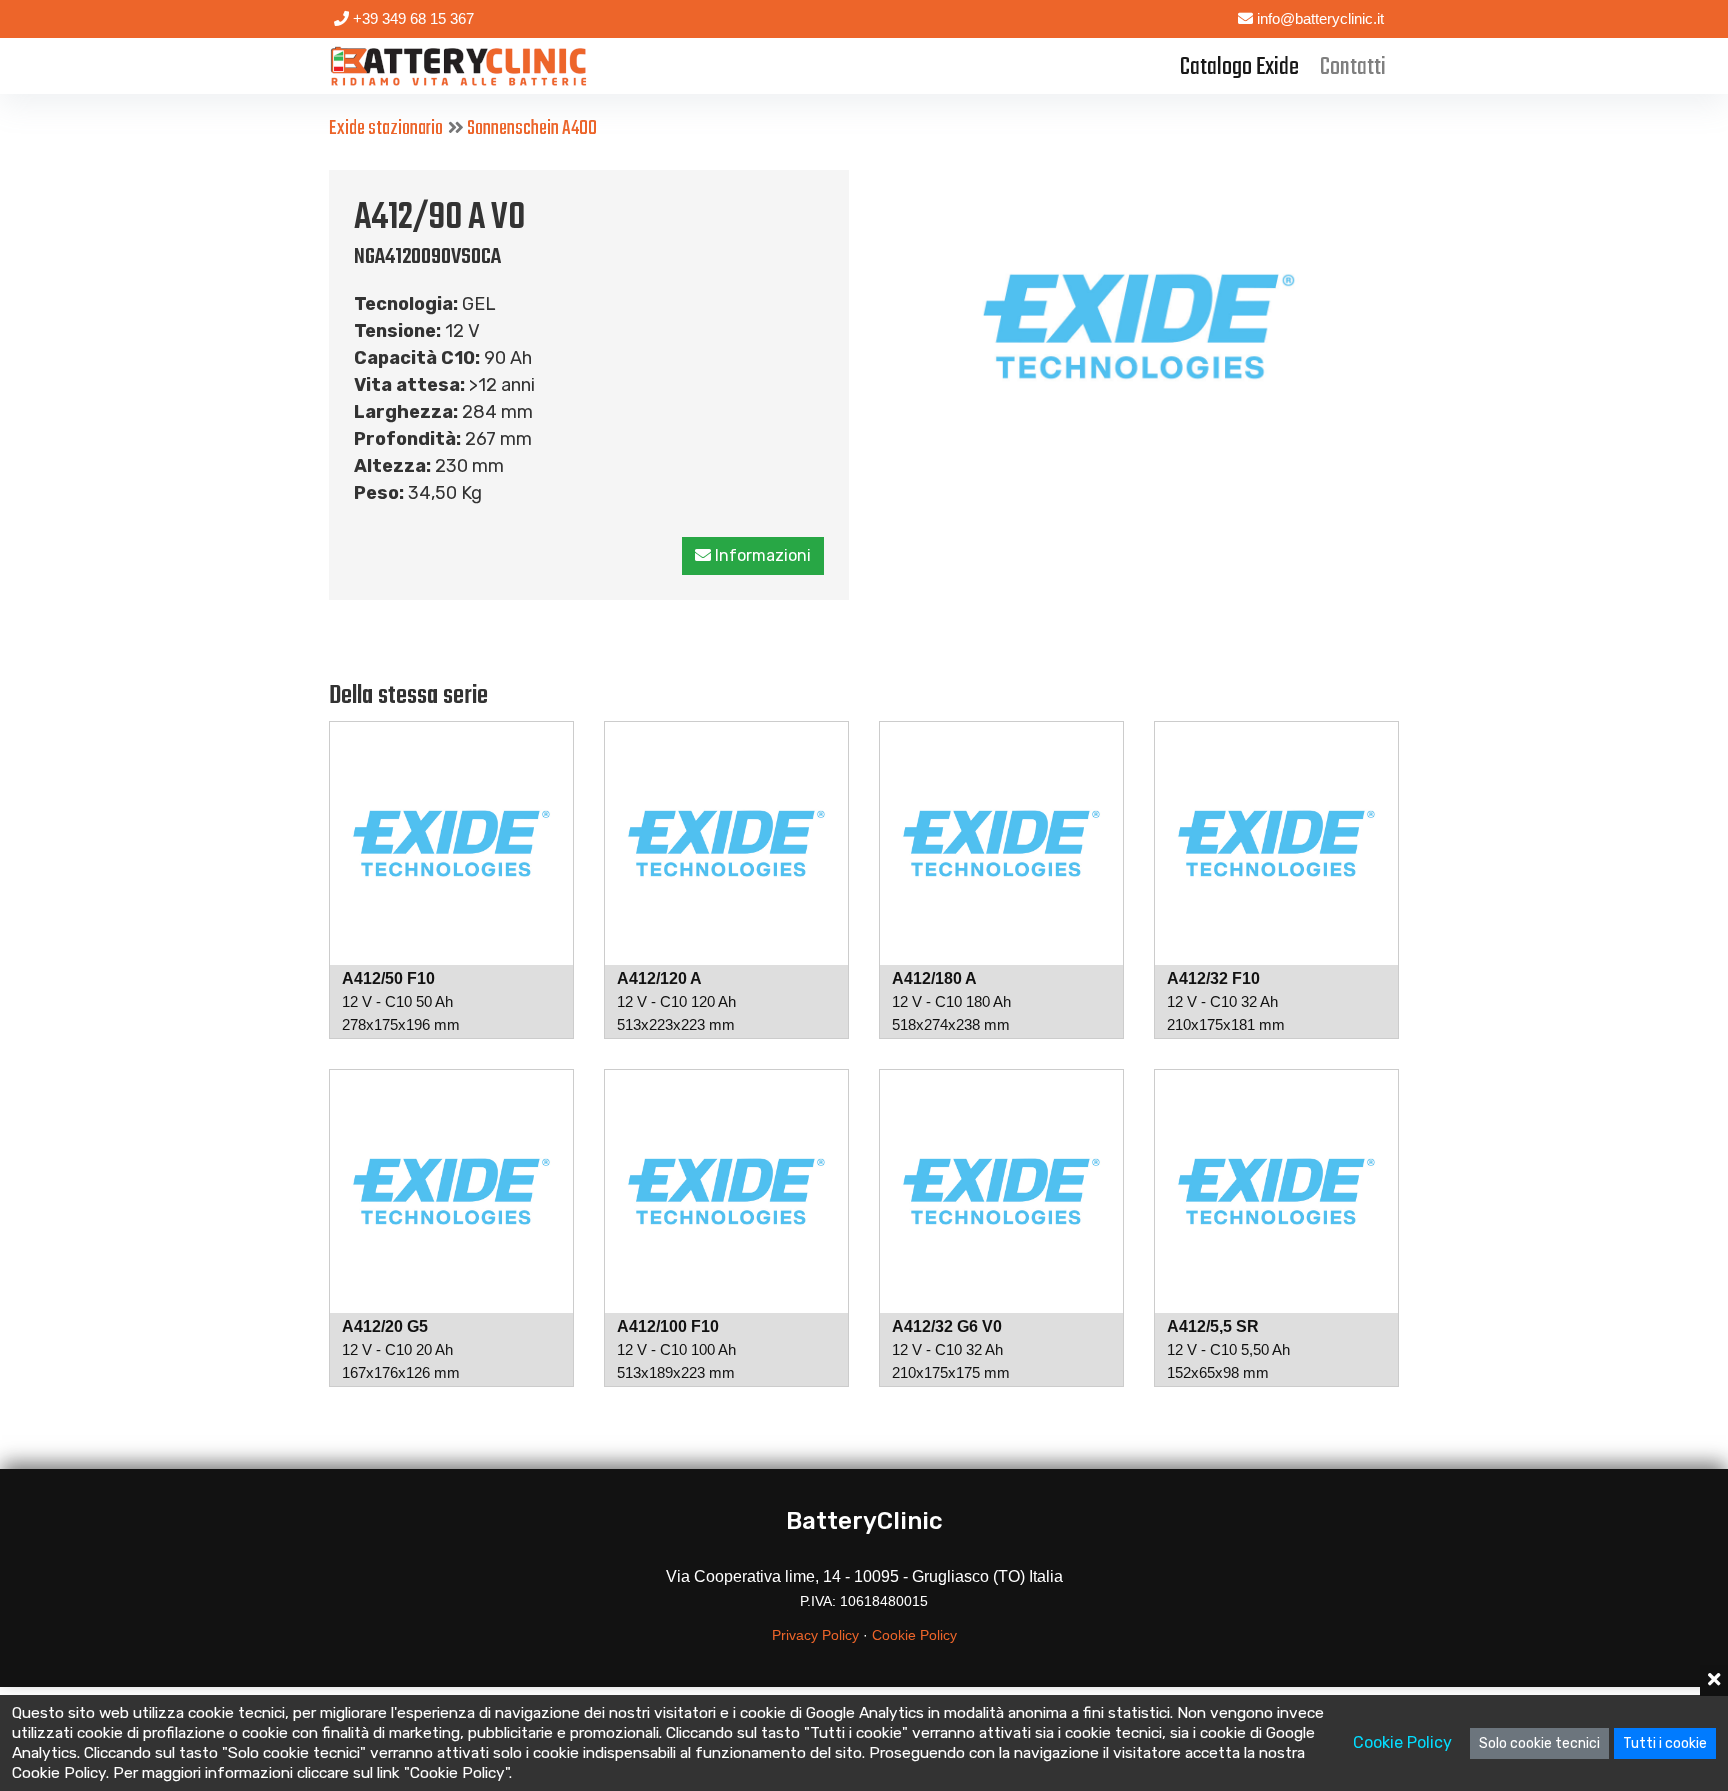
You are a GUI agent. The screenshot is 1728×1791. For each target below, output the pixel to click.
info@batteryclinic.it (1318, 18)
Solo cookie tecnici (1539, 1743)
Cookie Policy (914, 1635)
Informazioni (761, 555)
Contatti (1353, 67)
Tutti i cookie (1665, 1743)
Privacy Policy (815, 1635)
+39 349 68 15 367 (411, 18)
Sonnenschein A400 (532, 128)
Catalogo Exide (1239, 67)
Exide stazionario (386, 128)
